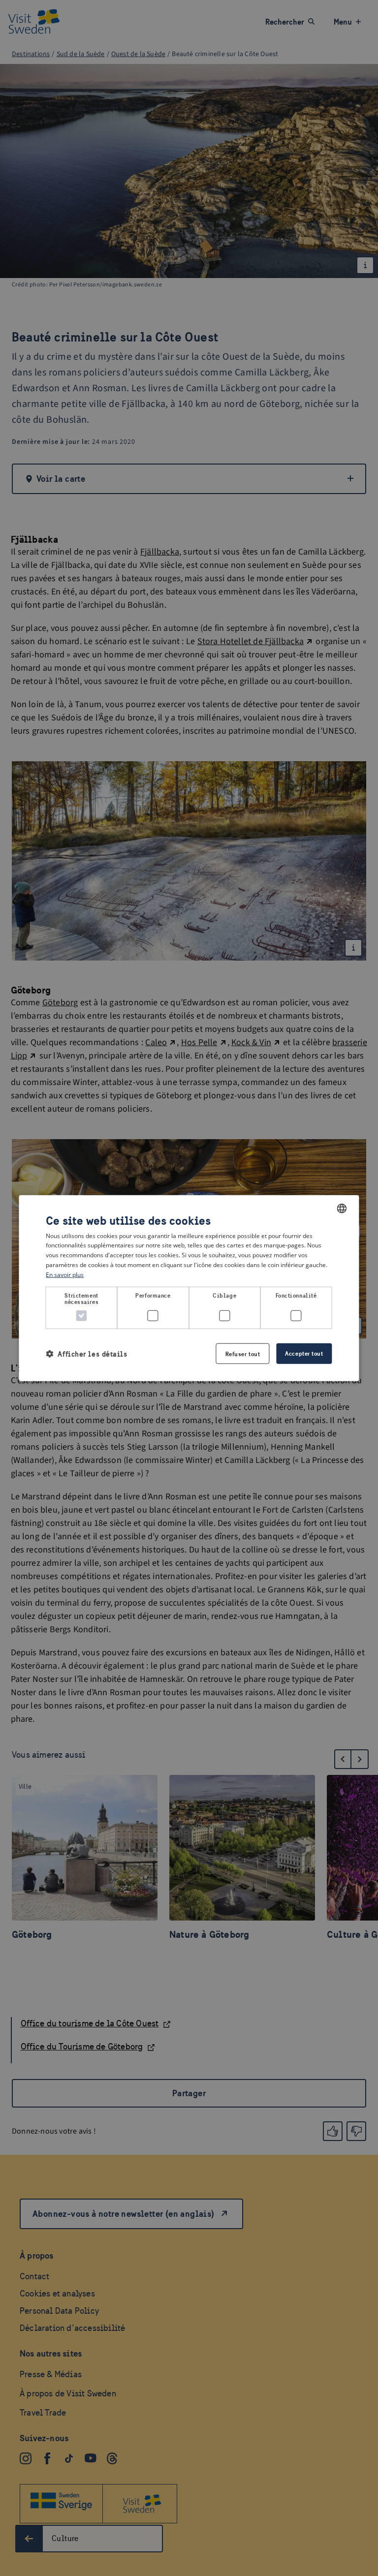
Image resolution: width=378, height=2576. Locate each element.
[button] (86, 1353)
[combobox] (342, 1208)
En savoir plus (65, 1275)
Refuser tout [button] (243, 1354)
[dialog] (189, 1288)
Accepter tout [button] (304, 1353)
